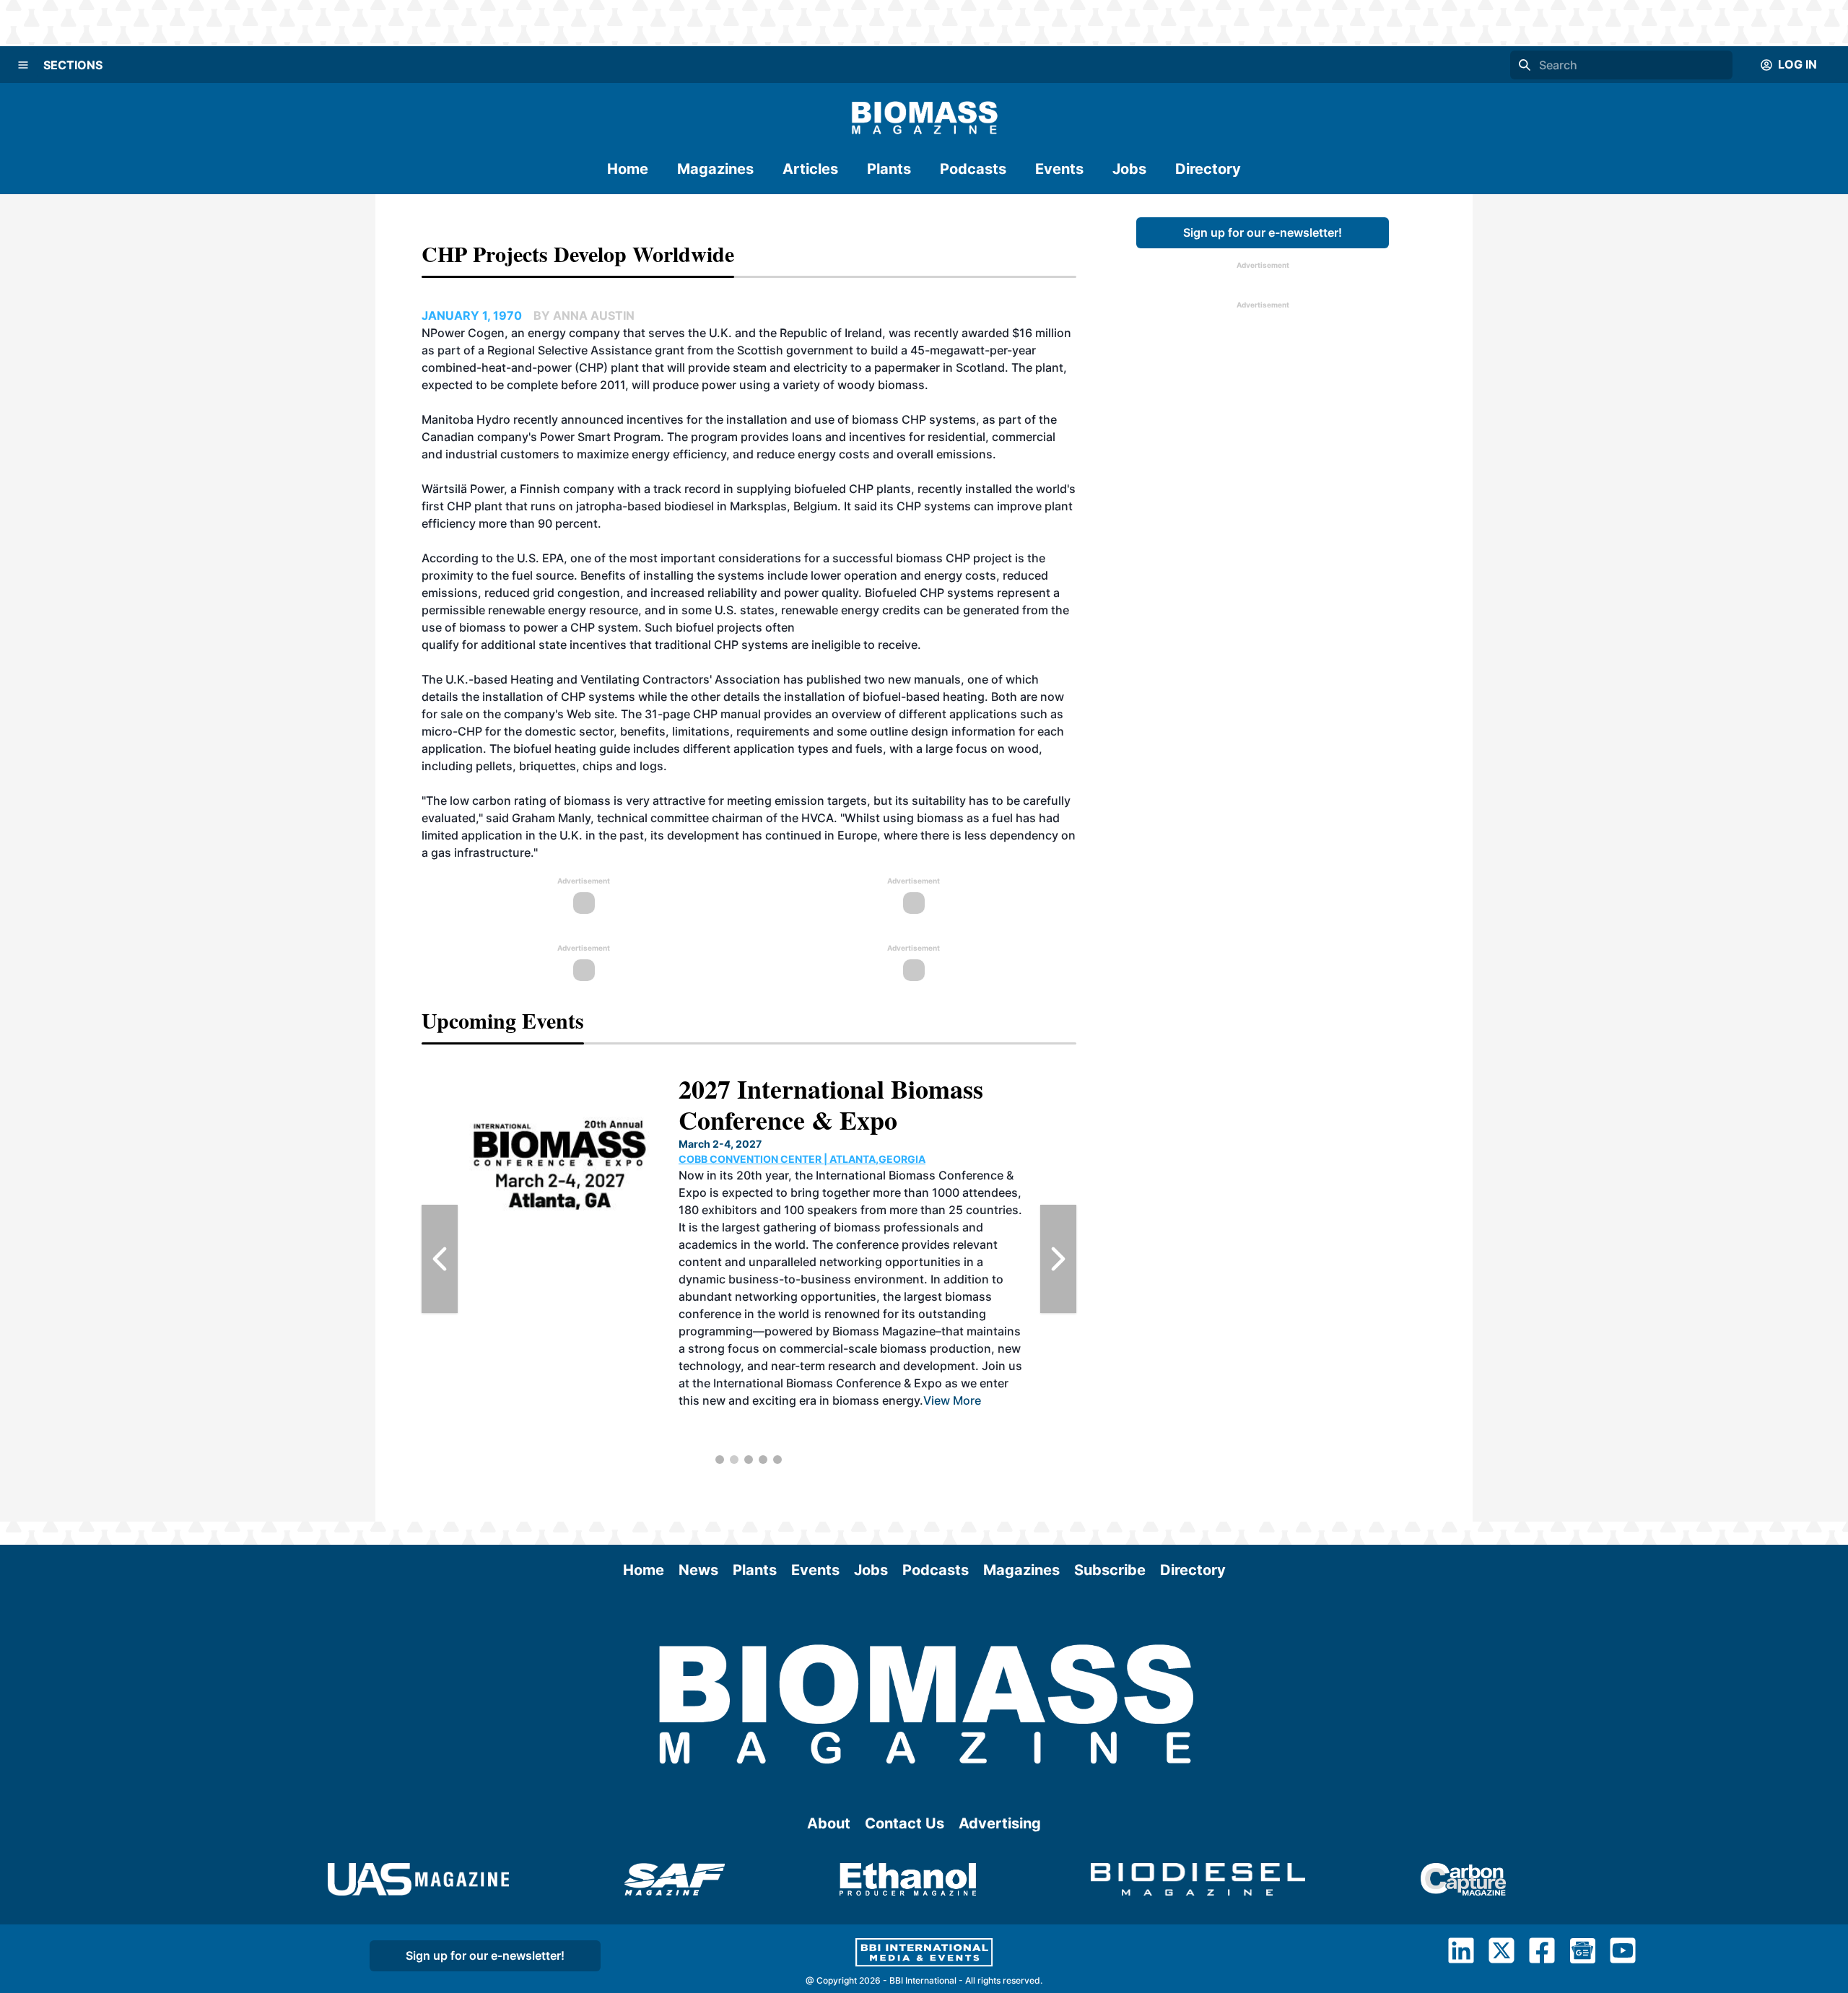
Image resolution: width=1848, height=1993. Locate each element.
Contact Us (905, 1823)
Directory (1208, 169)
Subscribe (1110, 1570)
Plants (889, 169)
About (829, 1823)
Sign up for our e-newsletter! (1263, 232)
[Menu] (23, 65)
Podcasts (973, 169)
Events (1059, 169)
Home (628, 169)
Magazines (715, 169)
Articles (810, 169)
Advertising (1000, 1823)
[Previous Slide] (440, 1259)
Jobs (1129, 169)
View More (977, 1418)
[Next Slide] (1058, 1259)
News (698, 1570)
